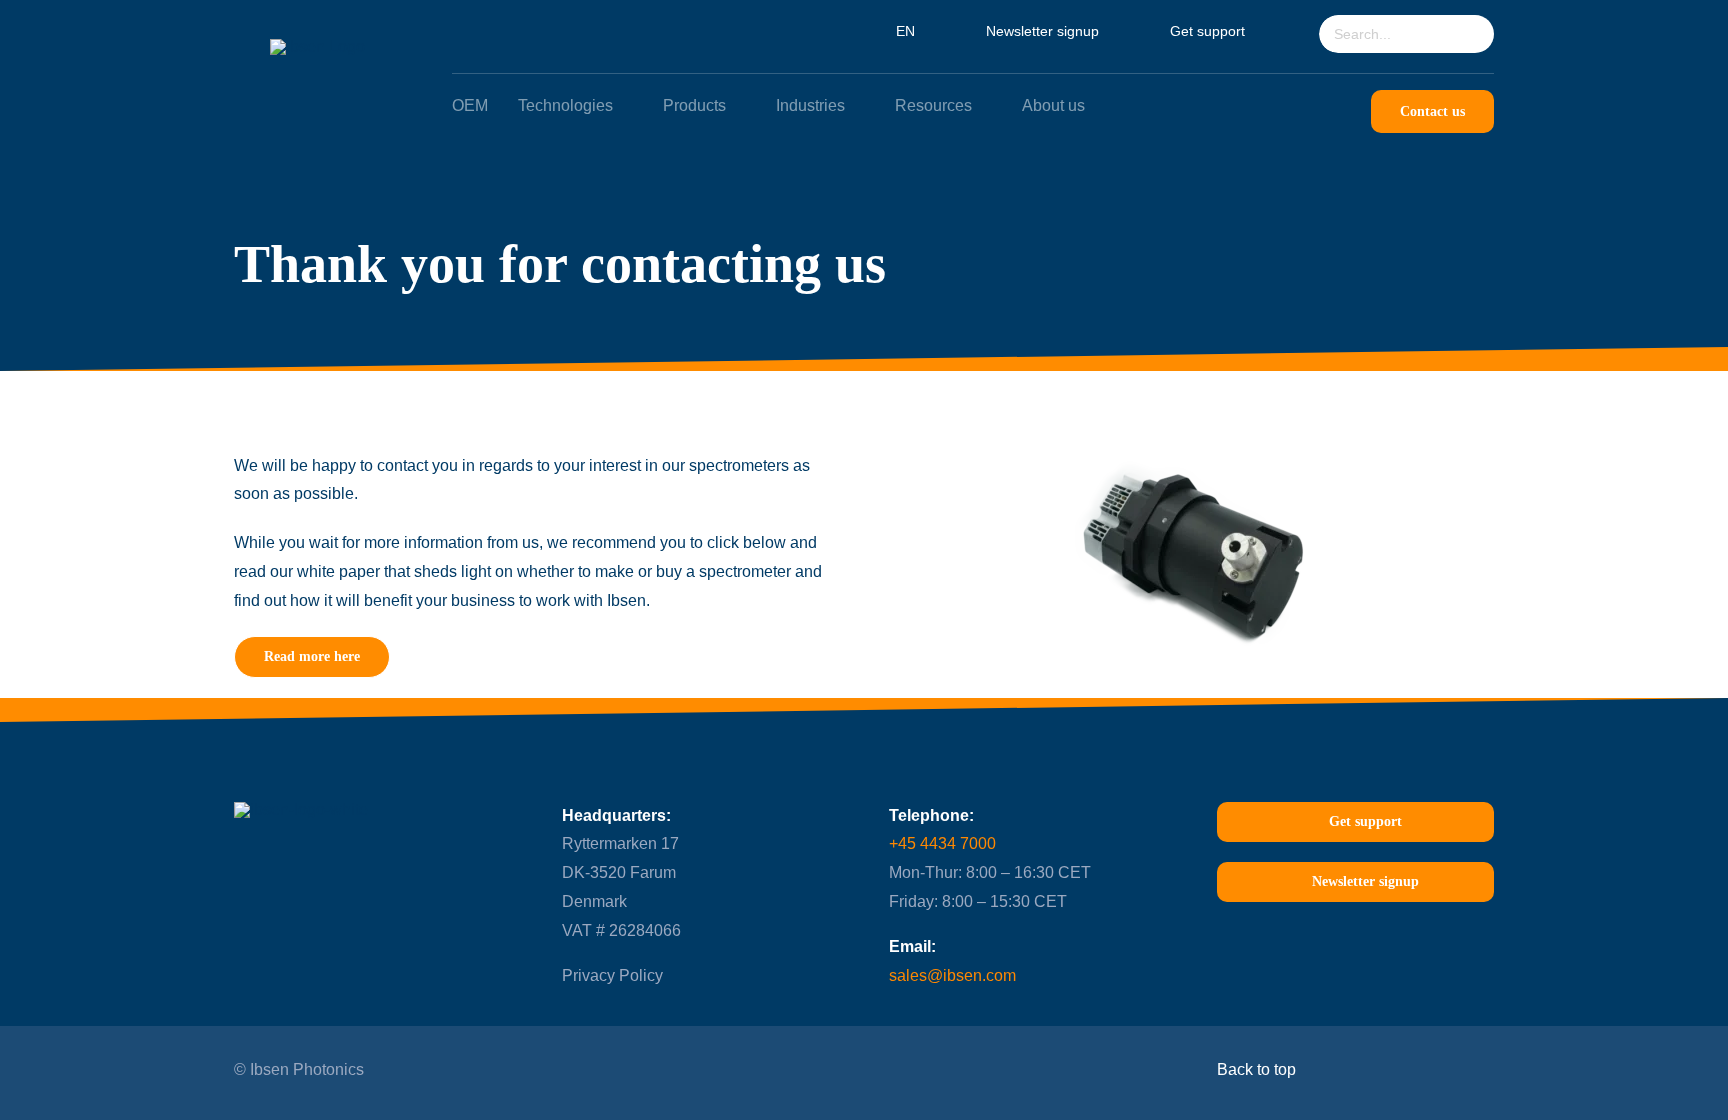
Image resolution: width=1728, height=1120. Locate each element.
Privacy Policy (612, 975)
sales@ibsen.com (952, 975)
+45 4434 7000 (942, 843)
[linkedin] (571, 1068)
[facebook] (649, 1068)
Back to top (1258, 1069)
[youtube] (610, 1068)
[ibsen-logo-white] (317, 46)
